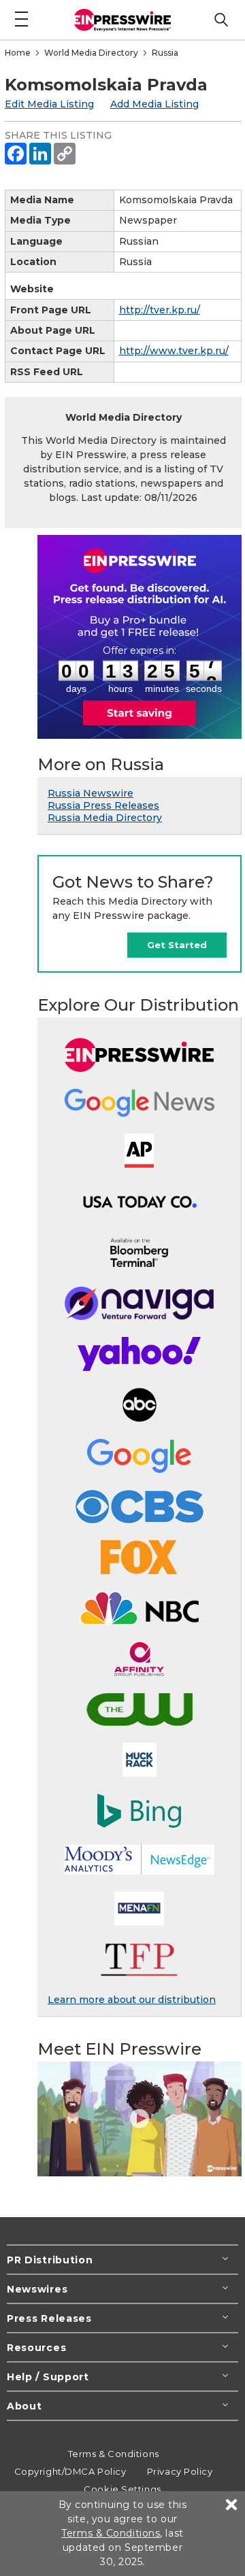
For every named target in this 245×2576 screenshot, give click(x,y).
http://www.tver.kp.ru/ (174, 351)
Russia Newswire (91, 793)
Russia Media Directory (105, 818)
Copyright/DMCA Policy (70, 2471)
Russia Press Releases (103, 805)
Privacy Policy (180, 2471)
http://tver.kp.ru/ (160, 310)
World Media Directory (91, 53)
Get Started (177, 945)
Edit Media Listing (49, 104)
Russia (165, 53)
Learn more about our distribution (132, 2000)
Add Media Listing (154, 104)
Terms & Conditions (114, 2454)
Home (18, 53)
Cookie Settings (122, 2489)
